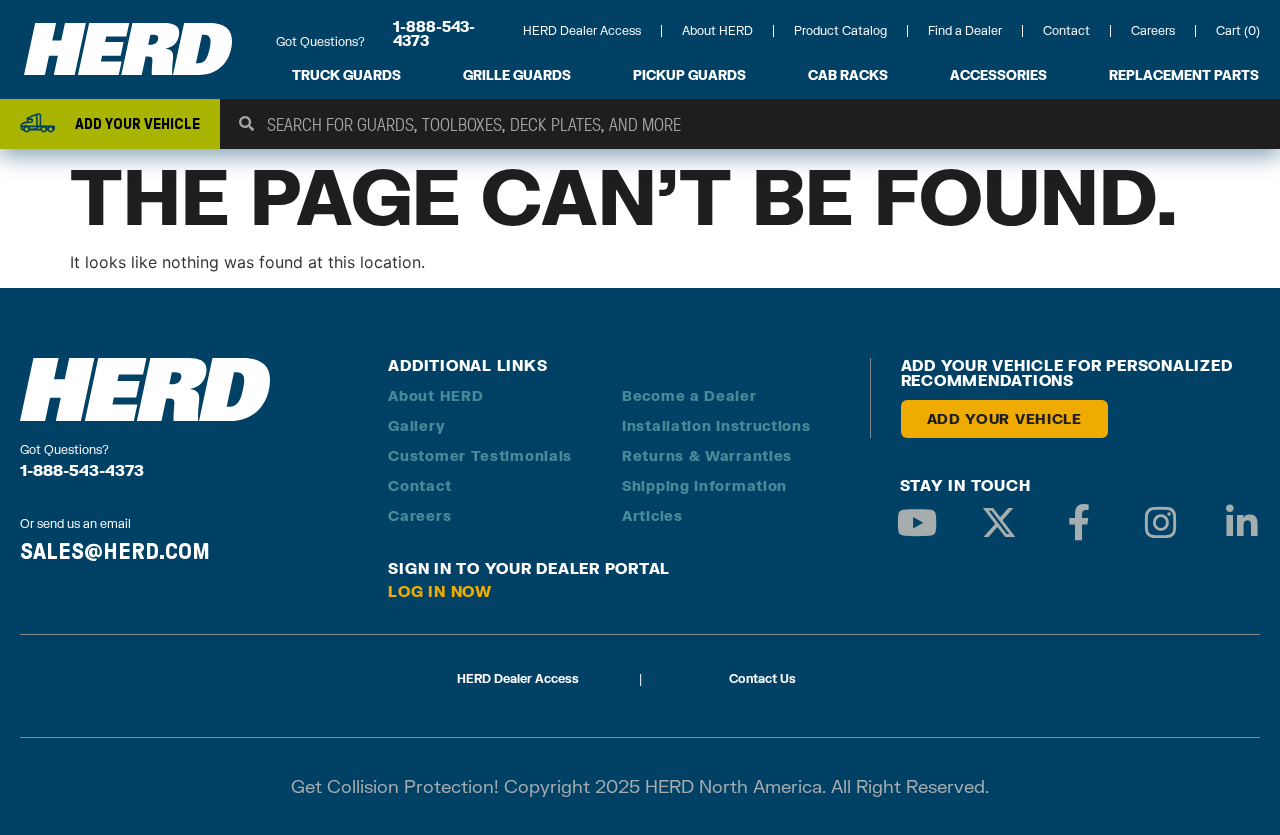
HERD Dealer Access (582, 30)
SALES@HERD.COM (115, 551)
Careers (1153, 30)
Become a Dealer (689, 395)
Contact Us (762, 678)
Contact (1066, 30)
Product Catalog (840, 30)
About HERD (717, 30)
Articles (652, 515)
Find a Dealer (965, 30)
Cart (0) (1238, 30)
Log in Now (440, 591)
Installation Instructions (716, 425)
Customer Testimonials (480, 455)
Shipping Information (704, 485)
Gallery (416, 425)
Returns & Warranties (707, 455)
